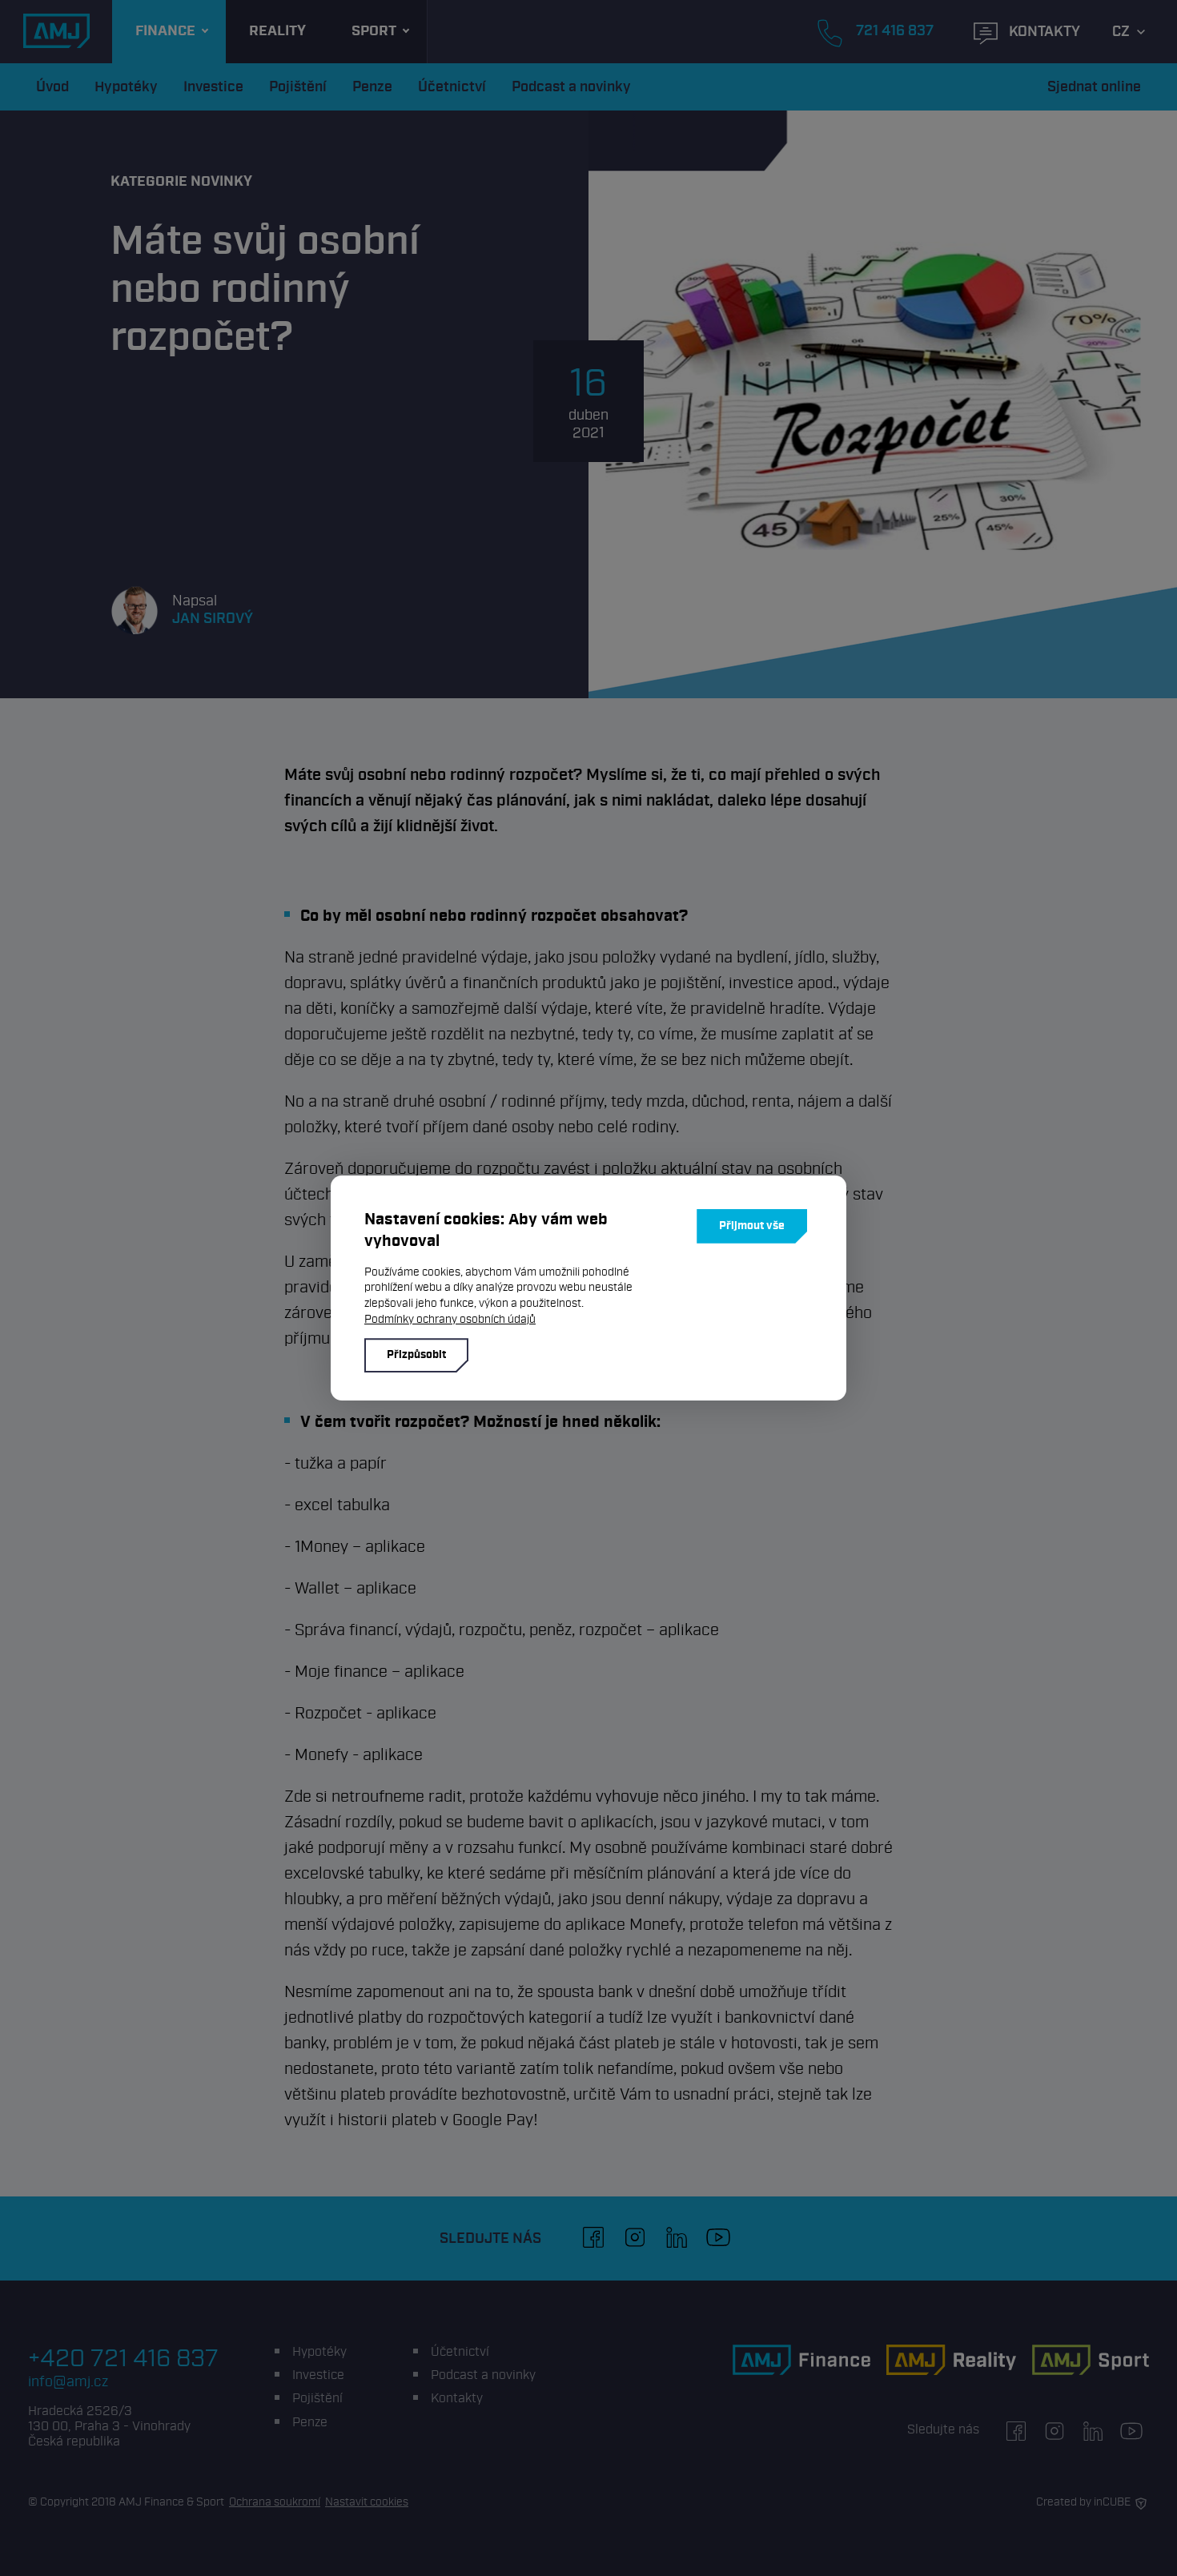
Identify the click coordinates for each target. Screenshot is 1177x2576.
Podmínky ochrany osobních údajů (450, 1319)
